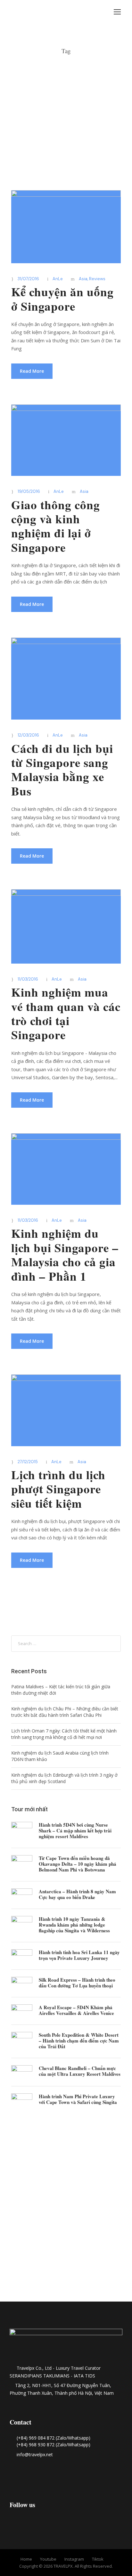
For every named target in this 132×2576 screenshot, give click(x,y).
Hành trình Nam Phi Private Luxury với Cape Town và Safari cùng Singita (78, 2099)
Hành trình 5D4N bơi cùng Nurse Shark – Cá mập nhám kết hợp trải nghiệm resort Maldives (75, 1830)
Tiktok (98, 2559)
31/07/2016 (28, 279)
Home (26, 2559)
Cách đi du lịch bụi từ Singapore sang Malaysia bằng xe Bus (62, 770)
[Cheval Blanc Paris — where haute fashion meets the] (66, 2193)
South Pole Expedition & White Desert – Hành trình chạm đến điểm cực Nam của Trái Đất (79, 2041)
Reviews (97, 279)
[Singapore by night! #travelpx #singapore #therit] (22, 2279)
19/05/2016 (29, 491)
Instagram (74, 2559)
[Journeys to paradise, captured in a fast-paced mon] (110, 2152)
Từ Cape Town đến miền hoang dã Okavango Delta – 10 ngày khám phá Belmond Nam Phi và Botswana (78, 1864)
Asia (83, 279)
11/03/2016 (28, 979)
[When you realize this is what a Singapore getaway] (66, 2283)
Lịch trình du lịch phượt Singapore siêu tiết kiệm (58, 1489)
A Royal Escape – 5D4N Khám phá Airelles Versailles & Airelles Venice (76, 2010)
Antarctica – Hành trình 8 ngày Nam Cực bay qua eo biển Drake (77, 1894)
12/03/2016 (28, 735)
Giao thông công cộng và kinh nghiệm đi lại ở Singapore (56, 526)
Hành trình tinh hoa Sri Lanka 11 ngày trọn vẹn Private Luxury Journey (79, 1955)
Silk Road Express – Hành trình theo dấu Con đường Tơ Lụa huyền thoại (77, 1983)
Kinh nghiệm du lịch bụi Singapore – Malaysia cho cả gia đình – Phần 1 (65, 1255)
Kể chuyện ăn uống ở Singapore (62, 299)
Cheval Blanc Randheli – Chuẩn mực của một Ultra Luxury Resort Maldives (80, 2071)
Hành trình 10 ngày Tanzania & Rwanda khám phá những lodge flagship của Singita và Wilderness (74, 1925)
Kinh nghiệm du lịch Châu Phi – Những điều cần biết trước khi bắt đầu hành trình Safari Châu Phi (65, 1712)
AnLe (58, 279)
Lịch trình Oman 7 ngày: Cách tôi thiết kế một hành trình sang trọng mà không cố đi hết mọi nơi (64, 1734)
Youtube (48, 2559)
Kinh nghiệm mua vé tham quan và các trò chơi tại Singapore (66, 1013)
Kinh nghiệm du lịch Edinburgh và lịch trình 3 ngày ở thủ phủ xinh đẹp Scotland (64, 1778)
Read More (32, 371)
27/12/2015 (28, 1462)
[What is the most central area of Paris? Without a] (22, 2160)
